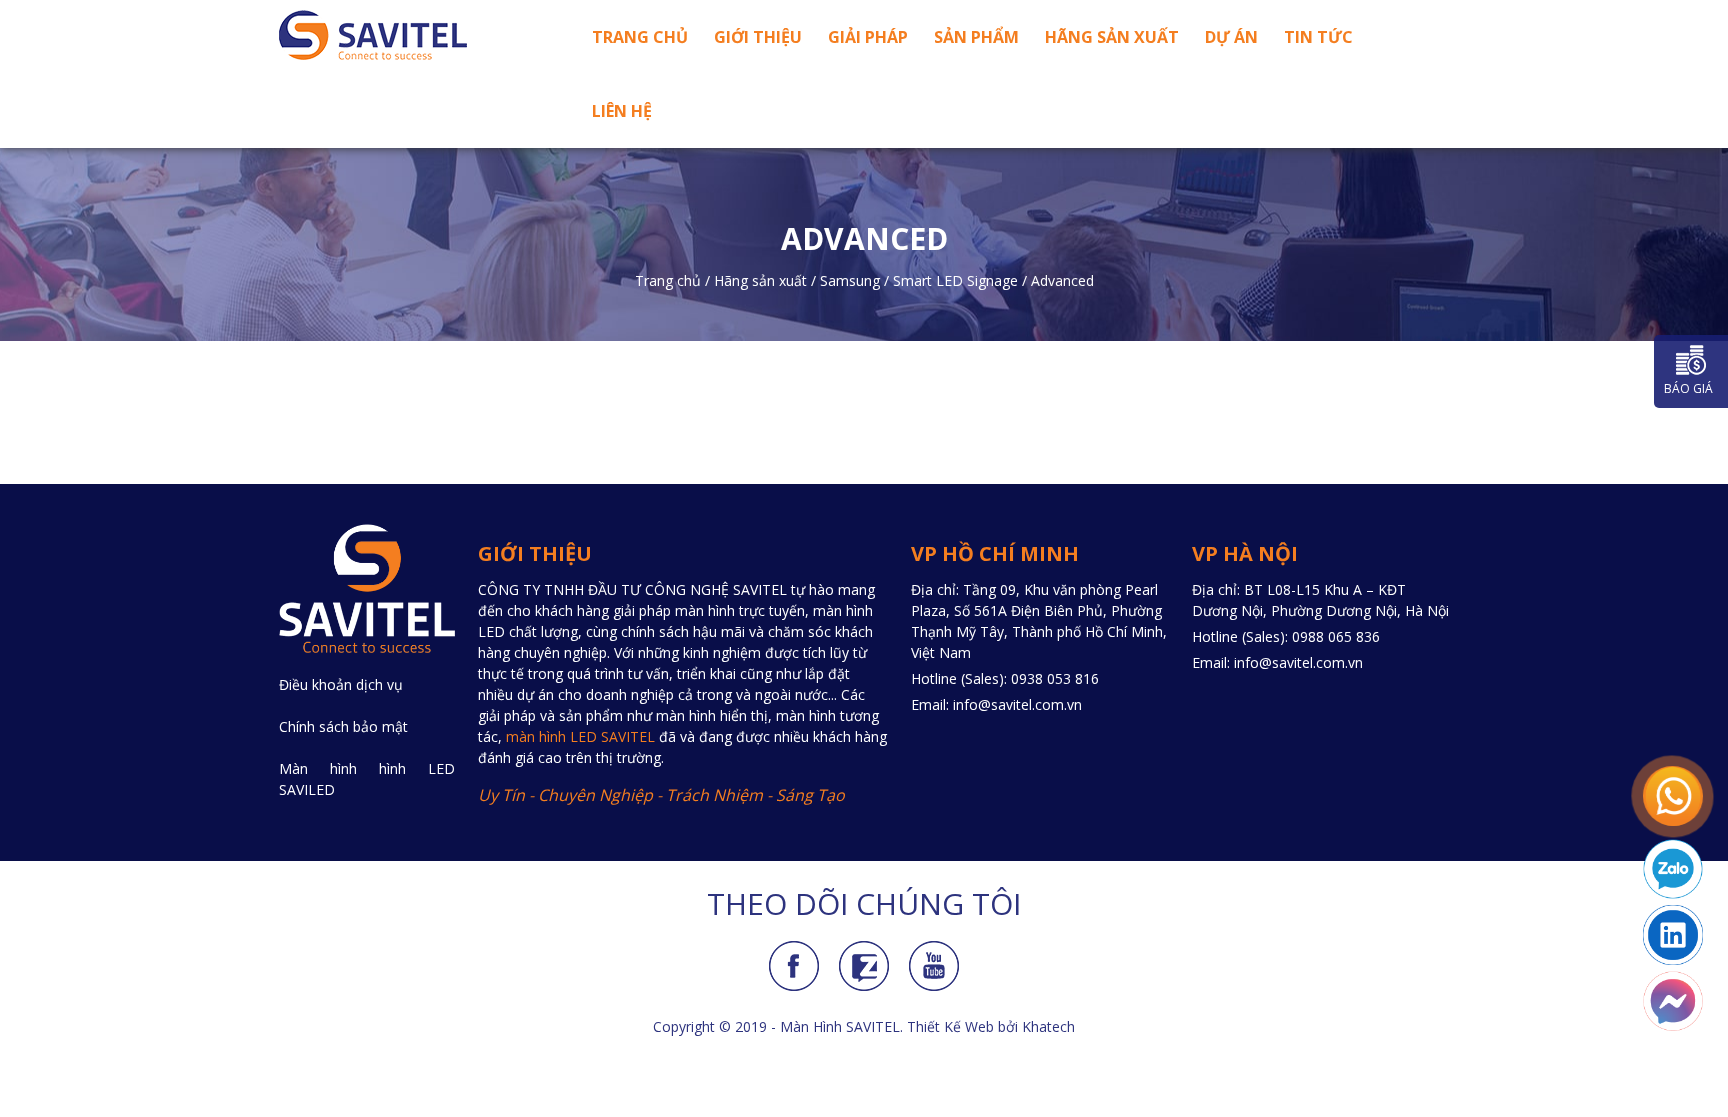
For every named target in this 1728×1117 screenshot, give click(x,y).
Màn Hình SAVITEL (840, 1026)
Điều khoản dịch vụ (341, 684)
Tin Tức (1318, 37)
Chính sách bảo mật (343, 726)
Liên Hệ (622, 111)
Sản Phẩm (976, 37)
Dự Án (1231, 37)
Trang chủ (640, 37)
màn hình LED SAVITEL (580, 736)
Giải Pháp (868, 37)
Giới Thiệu (758, 37)
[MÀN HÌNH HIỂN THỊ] (414, 35)
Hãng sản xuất (1112, 37)
